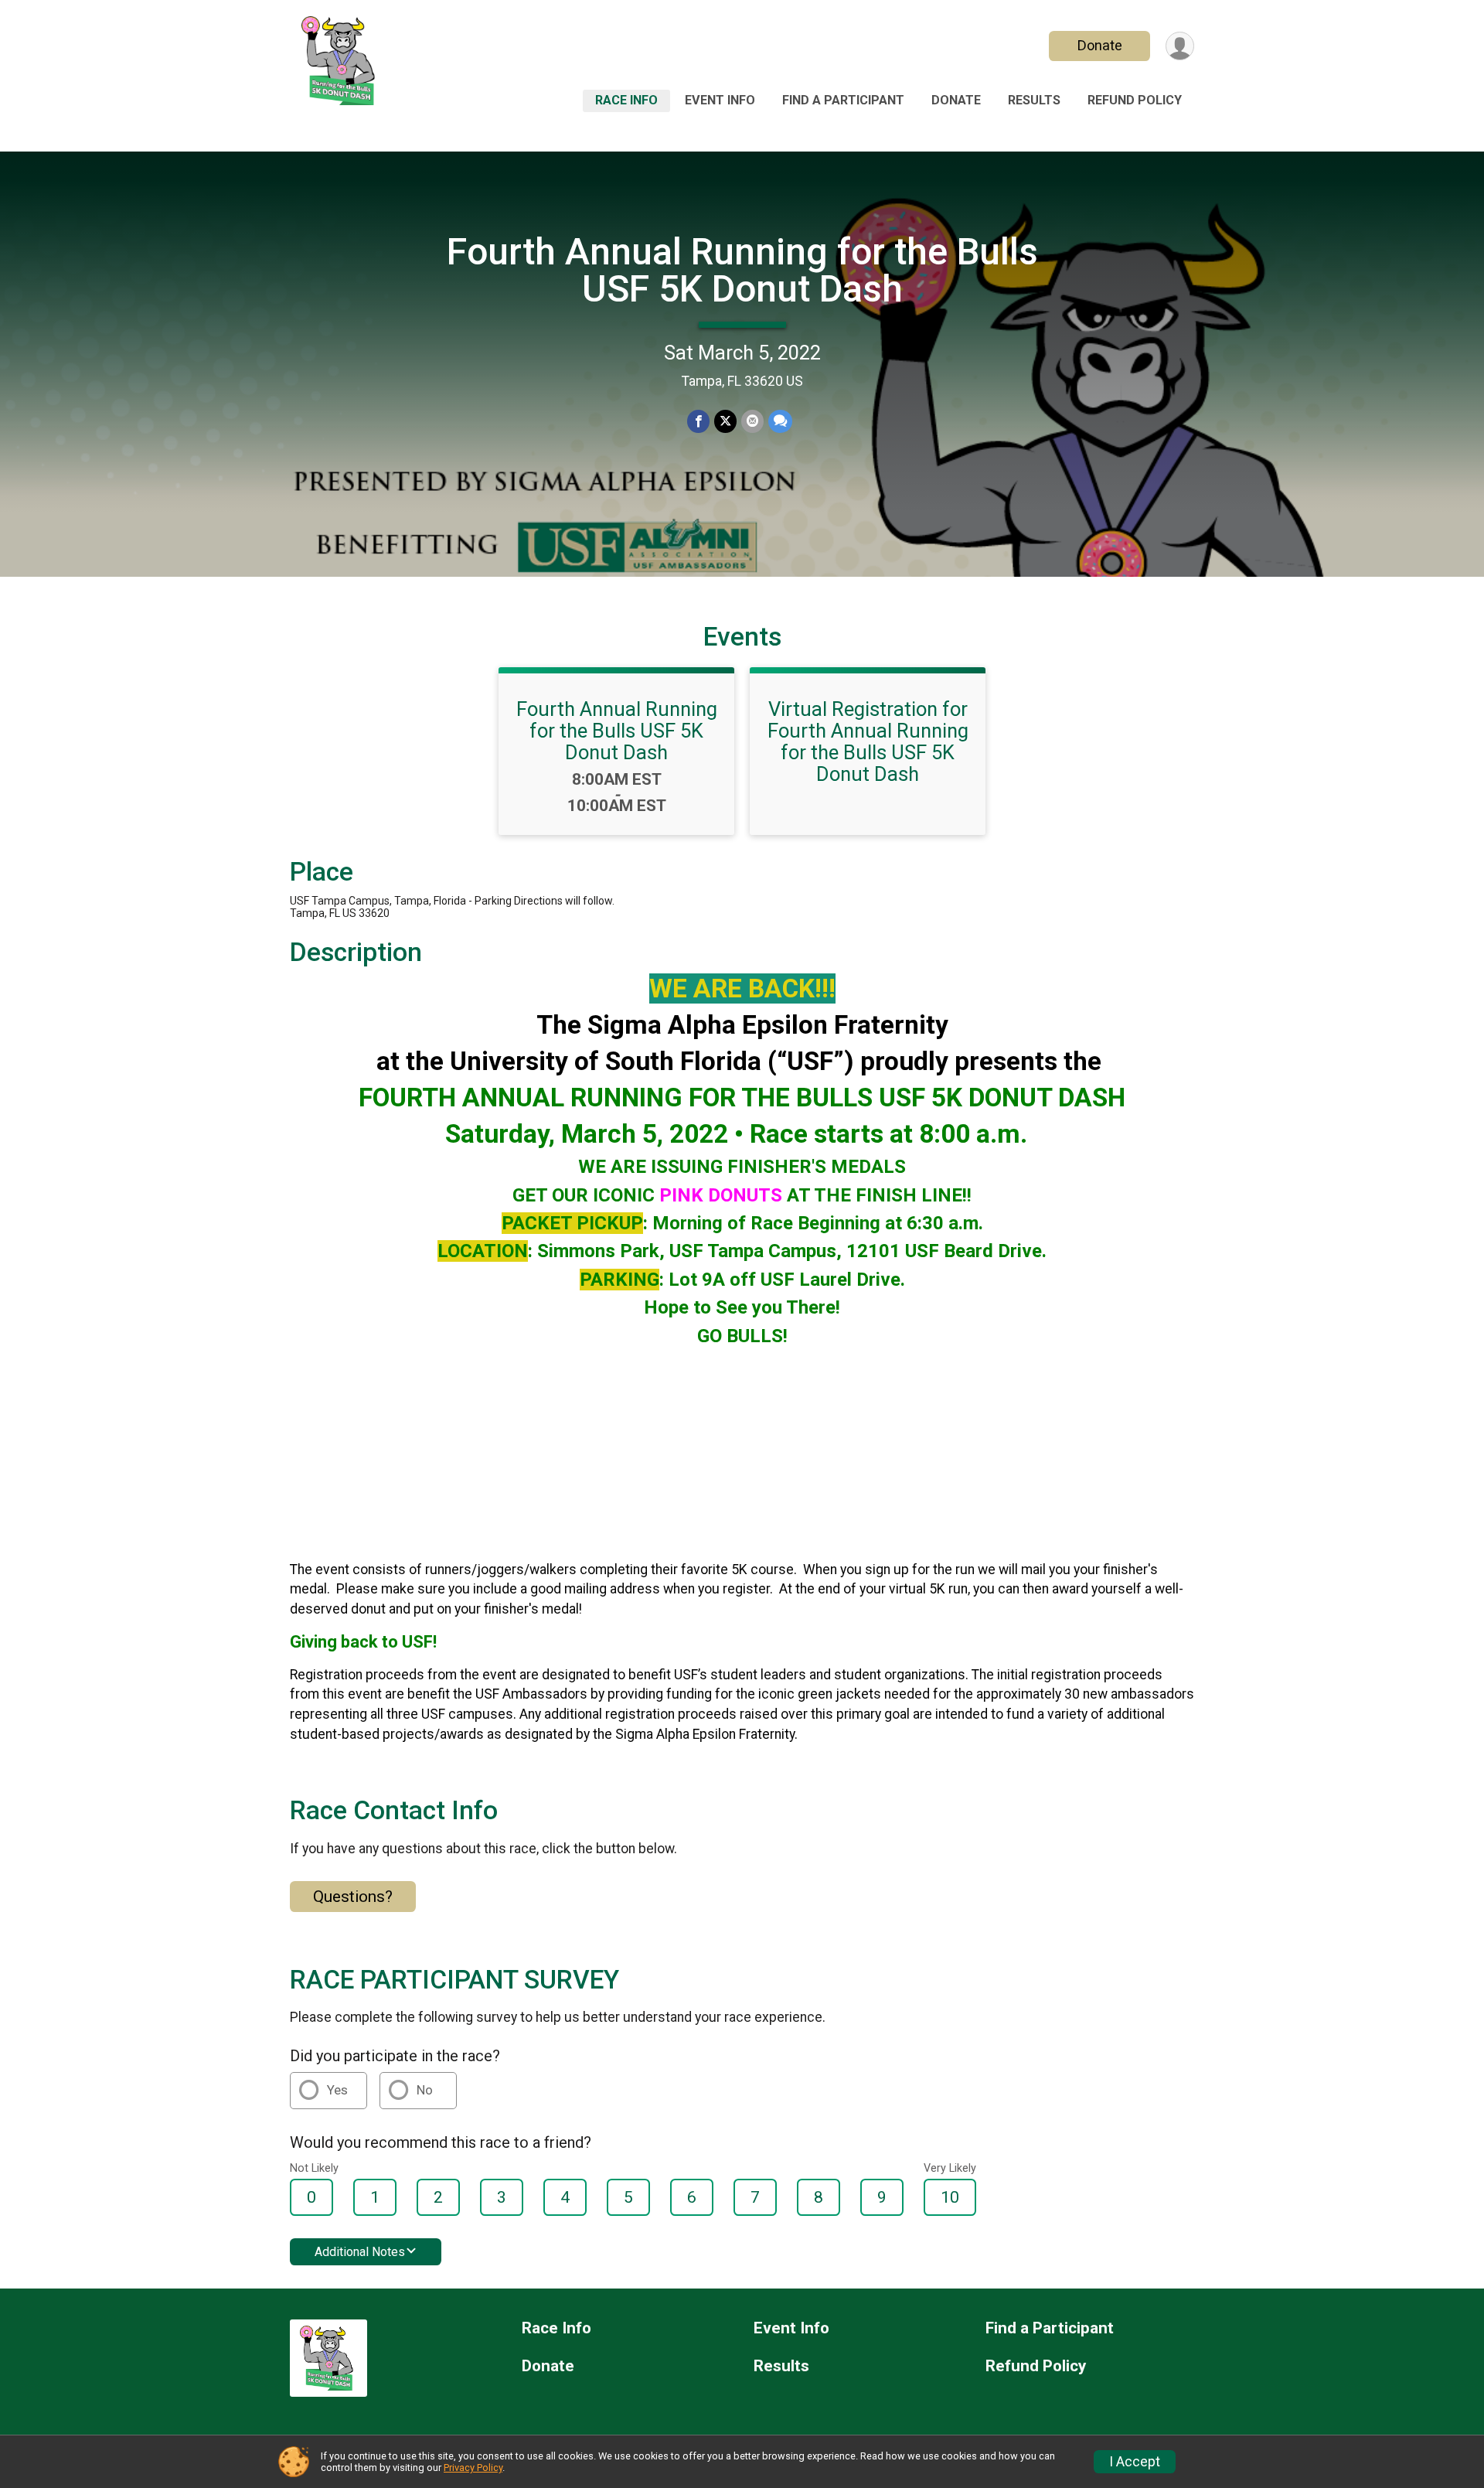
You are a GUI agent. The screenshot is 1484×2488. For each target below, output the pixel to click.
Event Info (720, 100)
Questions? (353, 1897)
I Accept (1135, 2462)
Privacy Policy (473, 2468)
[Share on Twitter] (725, 421)
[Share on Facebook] (698, 421)
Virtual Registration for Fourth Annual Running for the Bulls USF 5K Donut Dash (868, 741)
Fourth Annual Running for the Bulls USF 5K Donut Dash (742, 270)
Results (1034, 100)
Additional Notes (360, 2252)
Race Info (626, 100)
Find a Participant (843, 100)
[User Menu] (1180, 46)
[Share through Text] (780, 421)
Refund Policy (1135, 100)
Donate (1100, 45)
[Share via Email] (752, 421)
